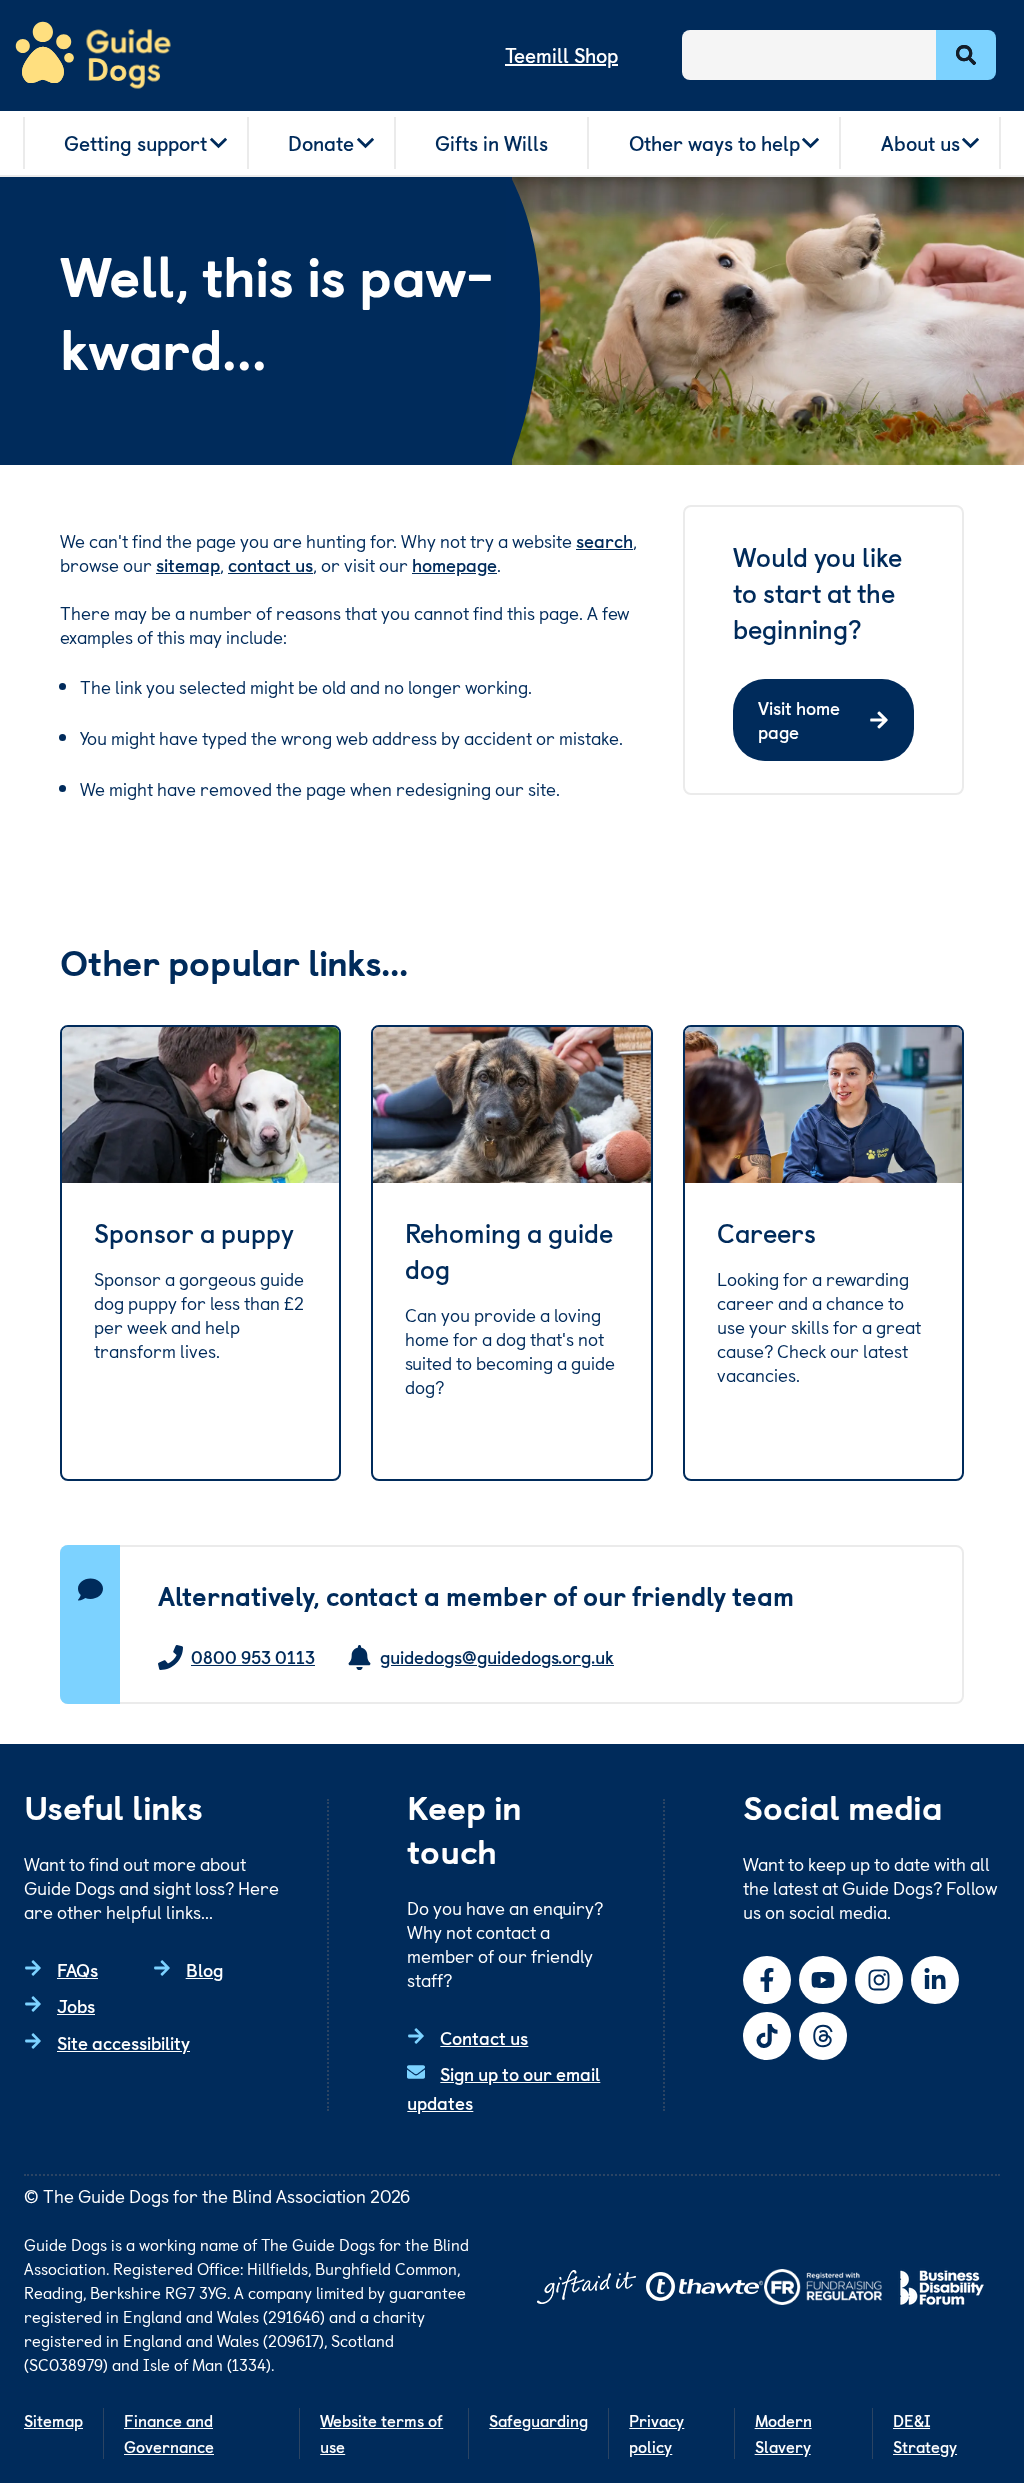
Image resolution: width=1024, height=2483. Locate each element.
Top (978, 2397)
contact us (270, 564)
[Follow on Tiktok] (767, 2036)
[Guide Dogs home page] (93, 55)
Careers (766, 1233)
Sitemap (53, 2420)
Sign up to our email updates (503, 2088)
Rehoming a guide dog (509, 1251)
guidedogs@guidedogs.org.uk (497, 1657)
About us (920, 143)
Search (966, 55)
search (604, 540)
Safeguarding (538, 2420)
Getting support (135, 143)
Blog (204, 1969)
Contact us (484, 2037)
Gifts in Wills (491, 143)
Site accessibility (123, 2042)
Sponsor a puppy (194, 1233)
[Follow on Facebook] (767, 1980)
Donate (321, 143)
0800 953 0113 (253, 1657)
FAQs (77, 1969)
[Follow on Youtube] (823, 1980)
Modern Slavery (783, 2433)
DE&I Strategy (925, 2433)
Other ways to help (714, 143)
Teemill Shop (561, 55)
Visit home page (799, 719)
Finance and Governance (169, 2433)
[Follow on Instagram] (879, 1980)
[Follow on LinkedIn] (935, 1980)
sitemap (188, 564)
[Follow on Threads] (823, 2036)
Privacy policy (656, 2433)
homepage (454, 564)
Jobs (76, 2005)
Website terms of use (381, 2433)
